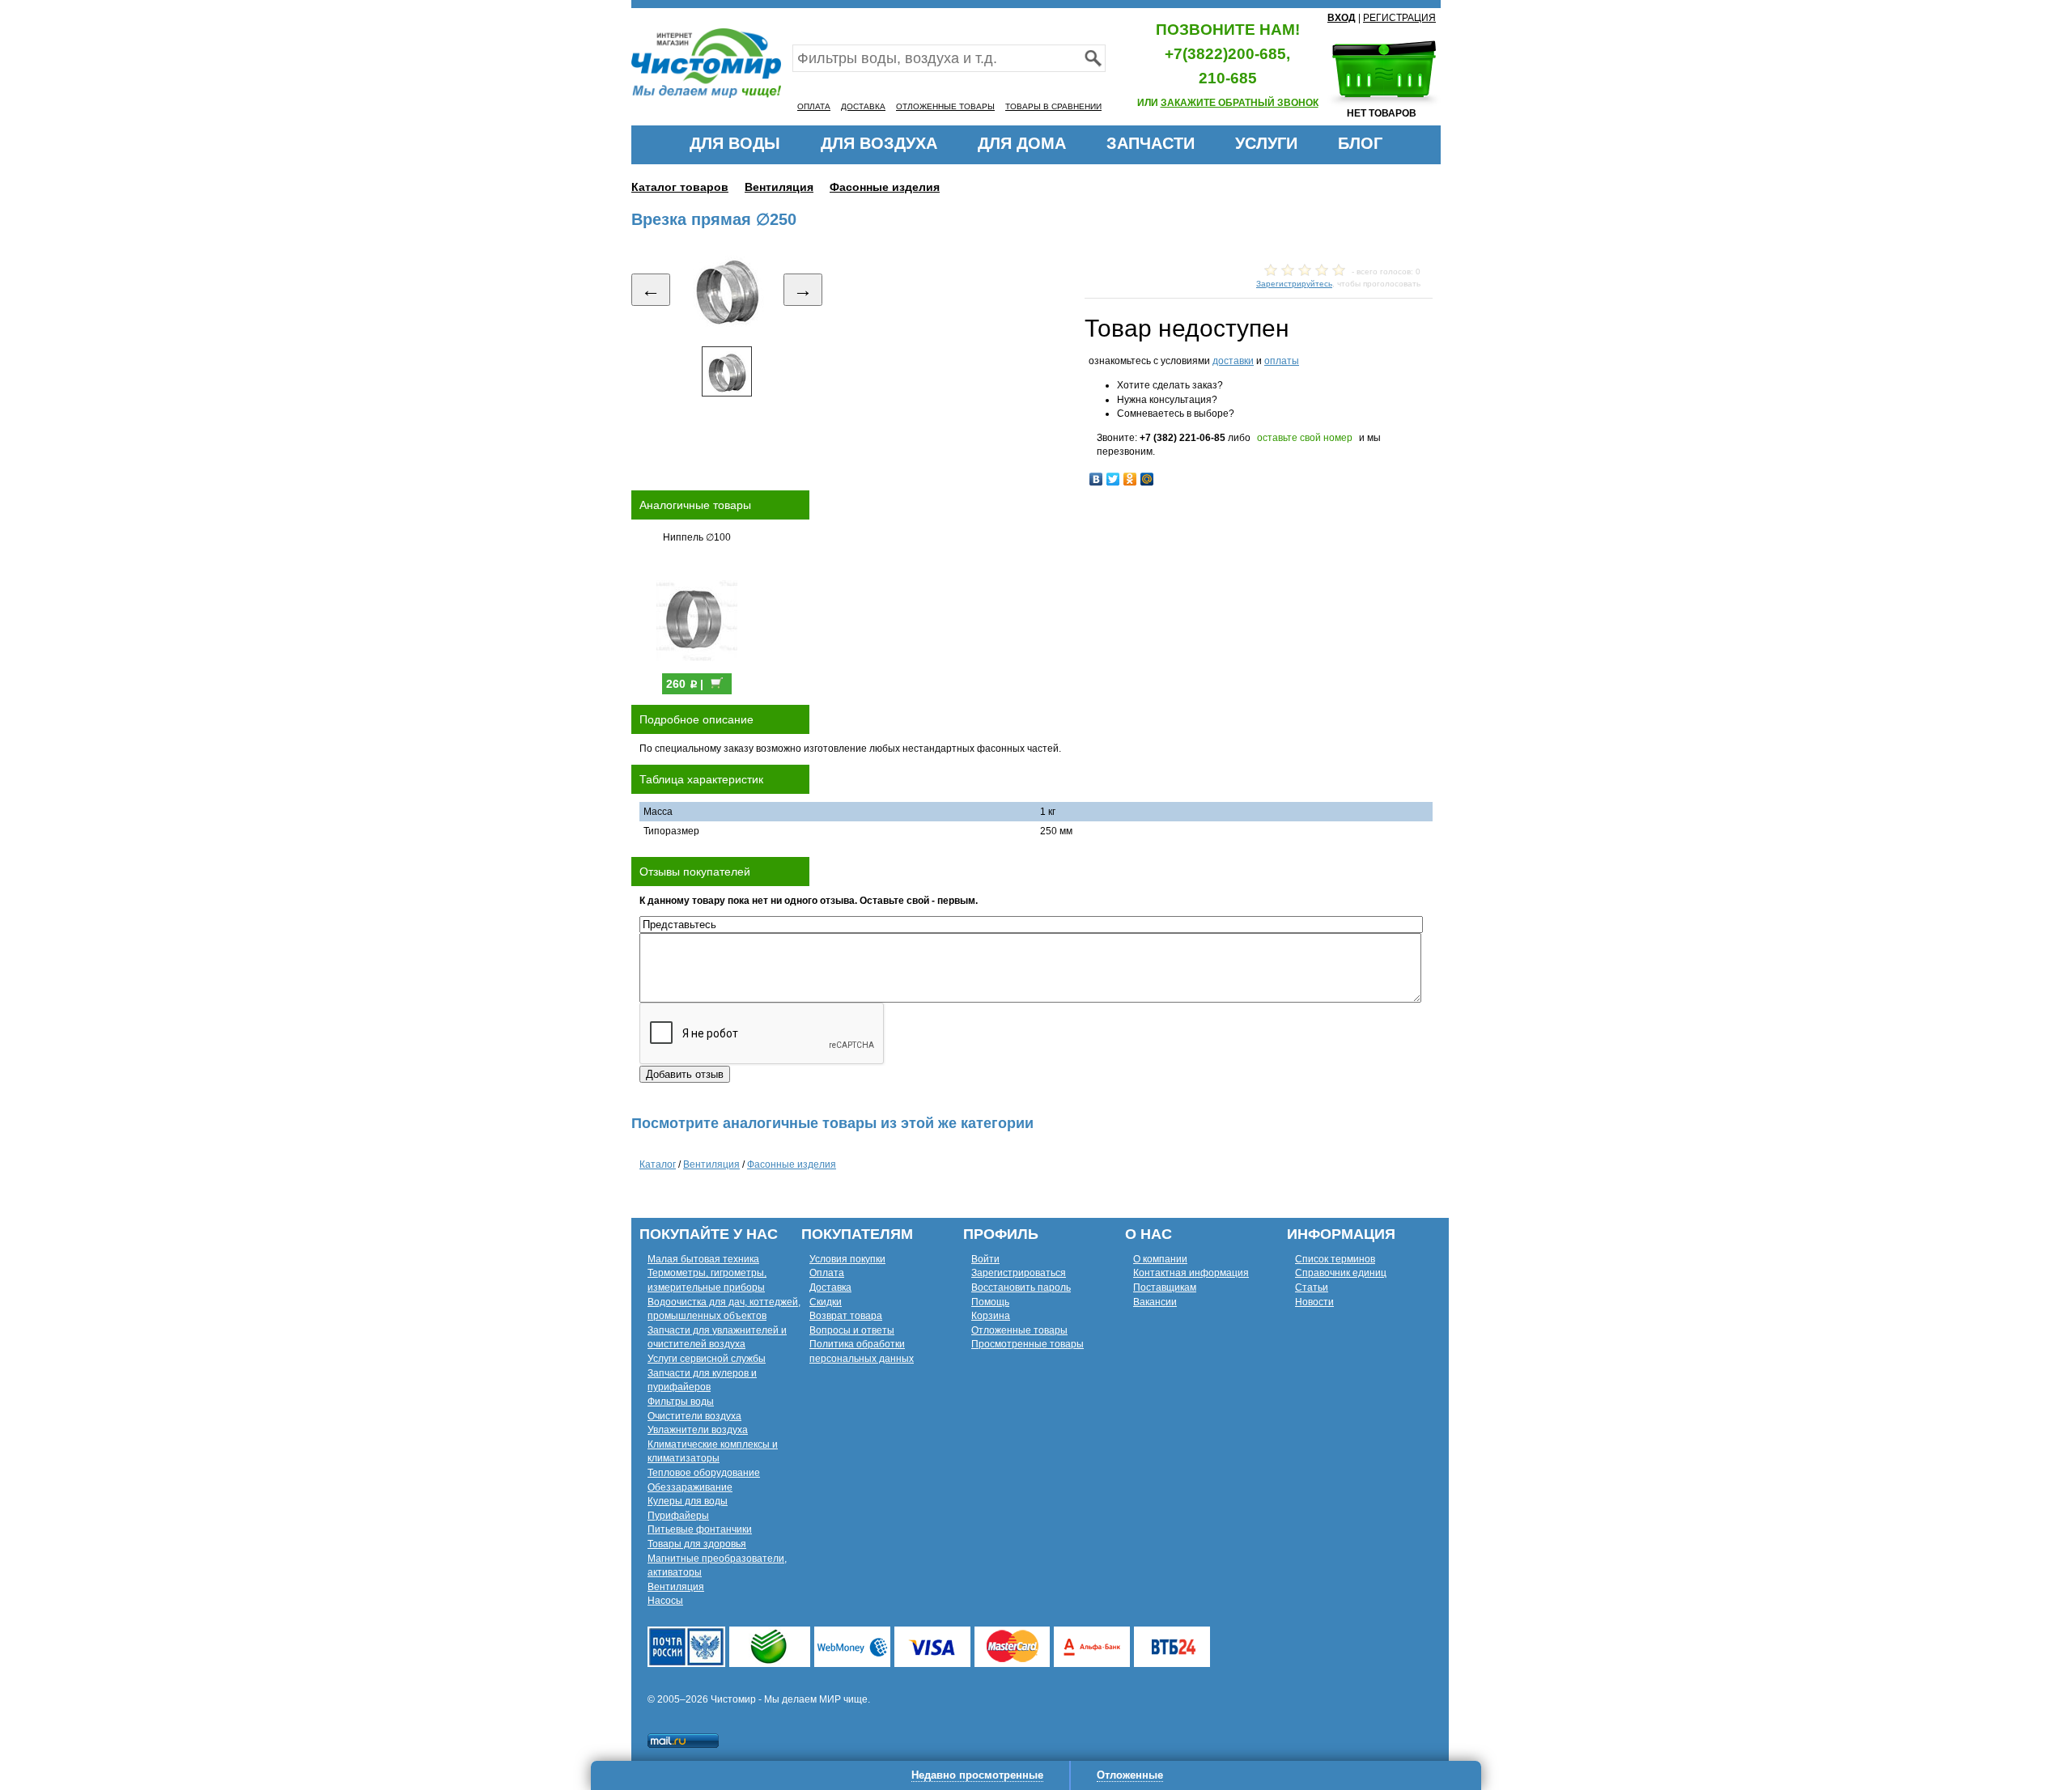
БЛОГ (1360, 143)
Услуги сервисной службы (707, 1359)
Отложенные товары (1019, 1330)
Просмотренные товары (1028, 1344)
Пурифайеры (678, 1516)
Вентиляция (779, 187)
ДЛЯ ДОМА (1022, 143)
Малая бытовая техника (703, 1259)
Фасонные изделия (885, 187)
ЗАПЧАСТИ (1151, 143)
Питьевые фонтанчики (700, 1529)
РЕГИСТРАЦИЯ (1399, 18)
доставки (1233, 361)
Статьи (1312, 1287)
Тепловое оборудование (704, 1473)
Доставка (830, 1287)
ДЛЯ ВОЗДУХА (879, 143)
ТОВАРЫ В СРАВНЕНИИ (1053, 106)
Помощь (990, 1302)
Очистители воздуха (694, 1416)
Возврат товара (846, 1316)
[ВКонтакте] (1096, 479)
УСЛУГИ (1266, 143)
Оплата (827, 1273)
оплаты (1282, 361)
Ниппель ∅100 (697, 537)
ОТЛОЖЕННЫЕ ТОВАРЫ (945, 106)
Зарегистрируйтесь (1294, 284)
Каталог (658, 1164)
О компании (1160, 1259)
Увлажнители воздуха (698, 1430)
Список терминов (1335, 1259)
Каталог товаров (680, 187)
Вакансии (1155, 1302)
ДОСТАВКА (863, 106)
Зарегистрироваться (1019, 1273)
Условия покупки (847, 1259)
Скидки (826, 1302)
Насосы (665, 1601)
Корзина (991, 1316)
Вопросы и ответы (852, 1330)
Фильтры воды (681, 1402)
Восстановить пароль (1021, 1287)
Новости (1314, 1302)
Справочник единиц (1341, 1273)
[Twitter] (1113, 479)
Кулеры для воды (688, 1501)
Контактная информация (1191, 1273)
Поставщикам (1165, 1287)
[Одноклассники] (1130, 479)
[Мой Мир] (1147, 479)
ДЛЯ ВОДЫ (735, 143)
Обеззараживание (690, 1487)
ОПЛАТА (814, 106)
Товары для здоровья (697, 1544)
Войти (985, 1259)
